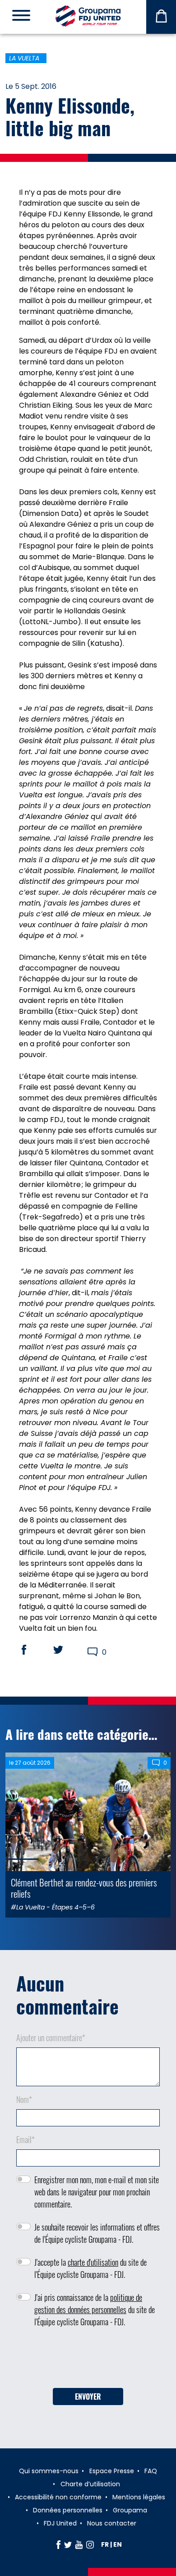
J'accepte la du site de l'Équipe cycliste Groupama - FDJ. (90, 2268)
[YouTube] (79, 2544)
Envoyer (88, 2397)
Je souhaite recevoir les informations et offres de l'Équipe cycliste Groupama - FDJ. (97, 2233)
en (118, 2544)
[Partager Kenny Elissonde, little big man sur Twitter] (67, 1650)
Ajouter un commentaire (51, 2038)
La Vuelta (24, 58)
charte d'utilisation (93, 2262)
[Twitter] (68, 2544)
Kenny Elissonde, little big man (70, 116)
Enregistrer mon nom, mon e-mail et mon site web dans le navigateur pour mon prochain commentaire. (97, 2192)
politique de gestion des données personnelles (88, 2303)
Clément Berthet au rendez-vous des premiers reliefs (84, 1888)
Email (25, 2139)
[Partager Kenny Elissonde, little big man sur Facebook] (32, 1650)
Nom (24, 2099)
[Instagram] (90, 2544)
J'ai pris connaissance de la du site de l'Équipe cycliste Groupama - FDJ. (95, 2309)
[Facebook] (58, 2544)
